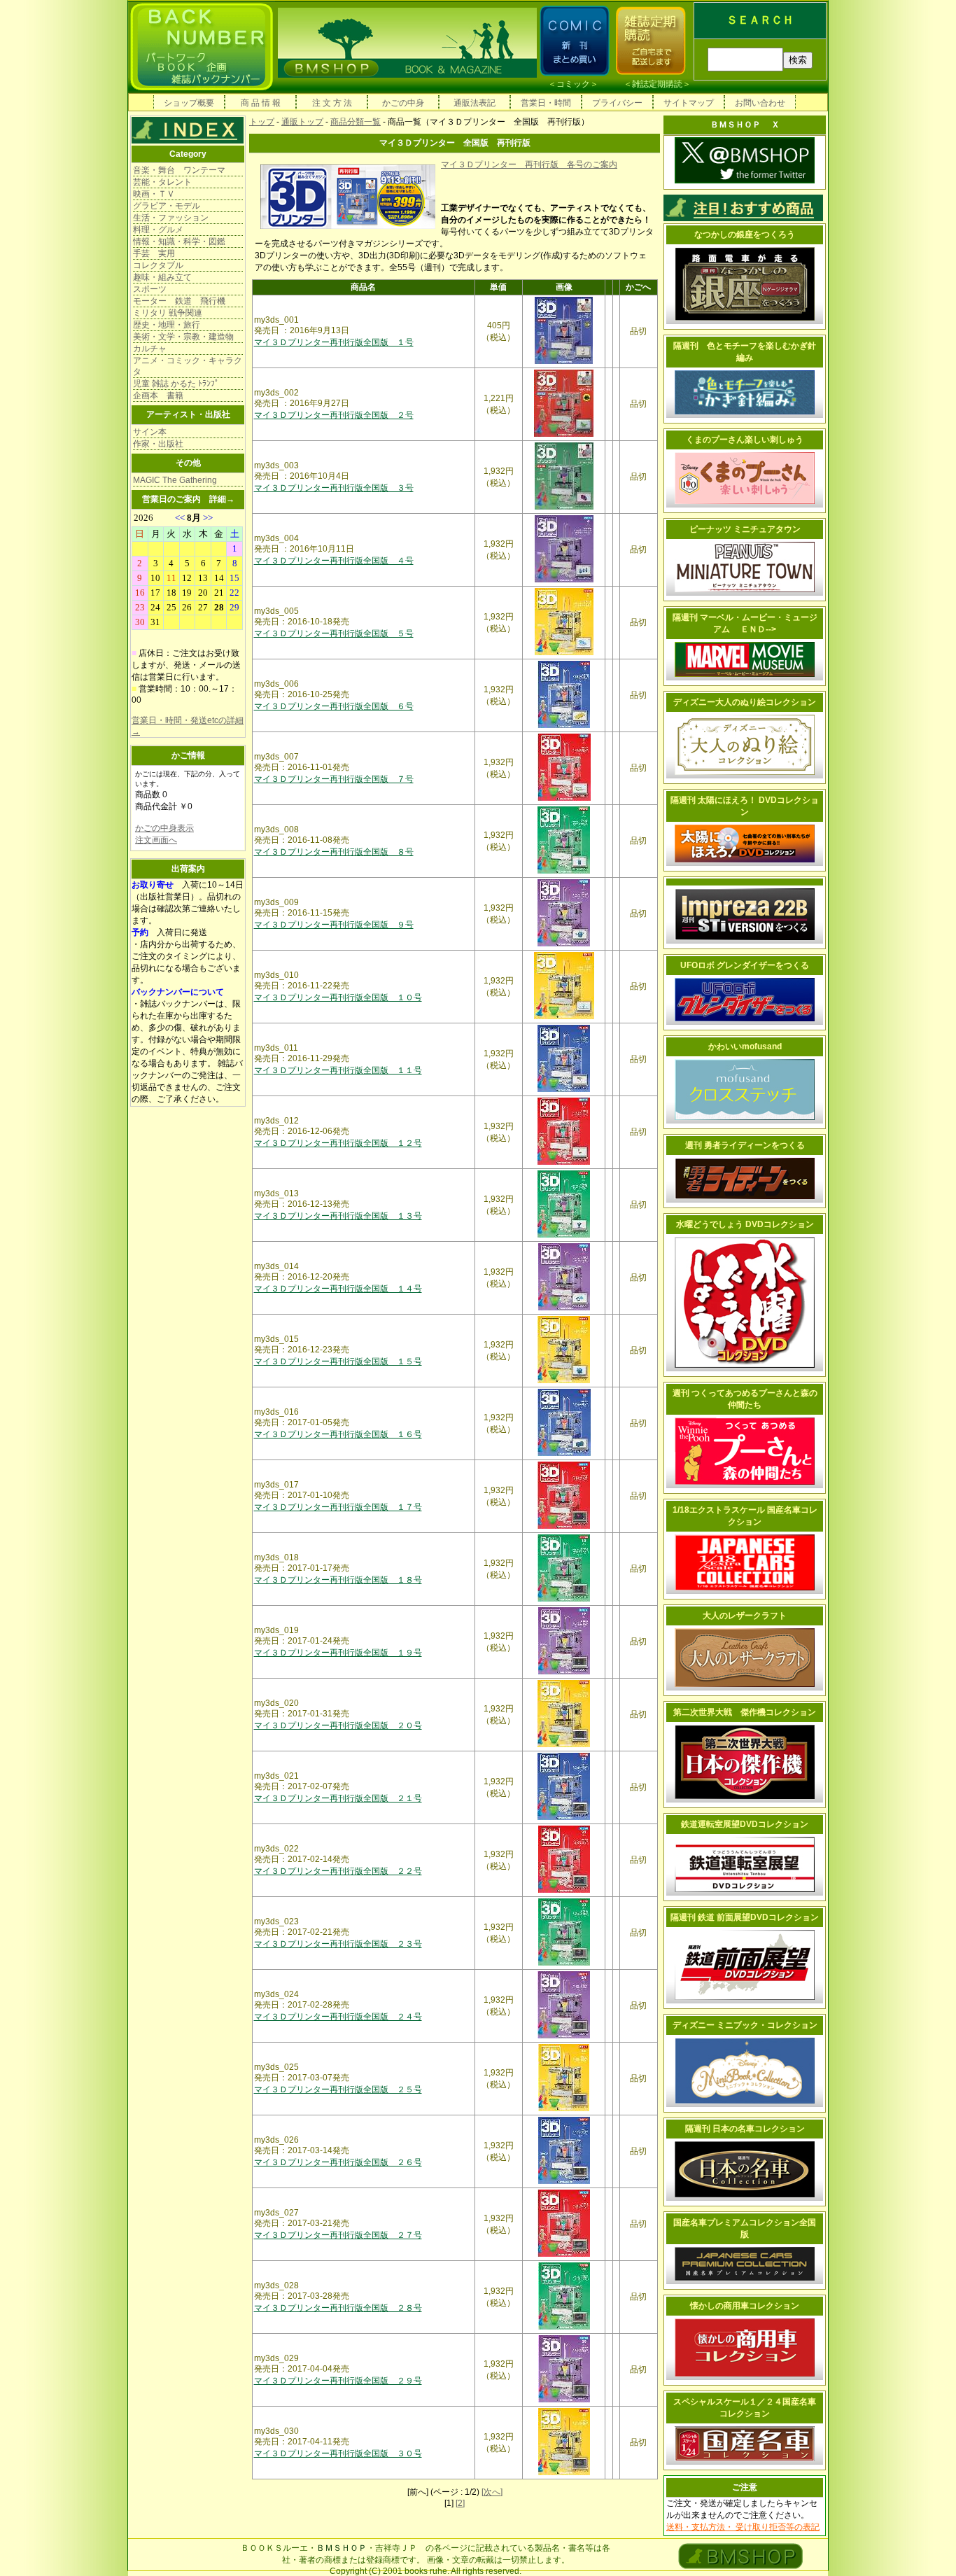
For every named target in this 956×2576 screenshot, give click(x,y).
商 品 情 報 (261, 103)
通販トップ (302, 122)
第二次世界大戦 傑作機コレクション (745, 1712)
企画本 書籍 (158, 395)
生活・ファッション (171, 218)
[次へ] (492, 2492)
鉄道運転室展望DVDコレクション (745, 1824)
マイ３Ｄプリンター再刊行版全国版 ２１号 (338, 1798)
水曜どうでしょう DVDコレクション (745, 1224)
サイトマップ (689, 103)
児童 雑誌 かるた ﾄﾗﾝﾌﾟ (176, 384)
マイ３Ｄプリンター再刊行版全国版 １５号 (338, 1361)
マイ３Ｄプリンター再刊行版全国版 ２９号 (338, 2381)
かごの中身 (403, 103)
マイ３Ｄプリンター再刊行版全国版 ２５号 (338, 2089)
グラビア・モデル (167, 206)
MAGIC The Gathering (175, 480)
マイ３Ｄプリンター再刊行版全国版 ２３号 (338, 1944)
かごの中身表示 (164, 828)
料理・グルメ (158, 230)
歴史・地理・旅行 (167, 325)
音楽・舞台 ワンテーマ (179, 170)
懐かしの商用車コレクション (745, 2306)
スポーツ (150, 289)
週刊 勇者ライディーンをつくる (745, 1145)
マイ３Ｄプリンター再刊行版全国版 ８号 (334, 852)
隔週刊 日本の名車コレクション (745, 2129)
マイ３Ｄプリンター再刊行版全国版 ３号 (334, 488)
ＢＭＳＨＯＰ (342, 2548)
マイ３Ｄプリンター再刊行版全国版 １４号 (338, 1289)
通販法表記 (475, 103)
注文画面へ (156, 840)
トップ (262, 122)
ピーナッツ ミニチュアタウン (745, 529)
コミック (573, 84)
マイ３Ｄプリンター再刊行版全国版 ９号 (334, 925)
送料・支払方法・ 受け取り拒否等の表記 (743, 2527)
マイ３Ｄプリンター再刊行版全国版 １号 (334, 342)
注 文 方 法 (332, 103)
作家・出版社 (158, 444)
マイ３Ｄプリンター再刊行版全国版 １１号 (338, 1070)
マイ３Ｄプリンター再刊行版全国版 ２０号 (338, 1725)
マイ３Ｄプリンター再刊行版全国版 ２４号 (338, 2017)
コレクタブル (158, 265)
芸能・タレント (162, 182)
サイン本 (150, 432)
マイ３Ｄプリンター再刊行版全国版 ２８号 (338, 2308)
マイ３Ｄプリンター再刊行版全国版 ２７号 (338, 2235)
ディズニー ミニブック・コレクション (745, 2025)
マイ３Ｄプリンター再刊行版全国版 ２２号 (338, 1871)
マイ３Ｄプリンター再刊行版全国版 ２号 (334, 415)
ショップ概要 (189, 103)
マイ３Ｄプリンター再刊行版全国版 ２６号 (338, 2162)
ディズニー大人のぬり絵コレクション (745, 702)
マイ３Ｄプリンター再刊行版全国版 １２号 (338, 1143)
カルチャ (150, 349)
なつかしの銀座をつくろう (745, 234)
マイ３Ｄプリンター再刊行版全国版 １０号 (338, 997)
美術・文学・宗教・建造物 (183, 337)
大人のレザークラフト (745, 1616)
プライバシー (617, 103)
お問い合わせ (760, 103)
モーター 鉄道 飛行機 (179, 301)
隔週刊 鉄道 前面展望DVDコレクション (745, 1917)
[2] (460, 2503)
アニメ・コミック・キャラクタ (188, 366)
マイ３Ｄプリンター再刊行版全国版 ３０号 (338, 2453)
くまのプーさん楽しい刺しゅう (745, 440)
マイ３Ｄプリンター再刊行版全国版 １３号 (338, 1216)
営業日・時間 (546, 103)
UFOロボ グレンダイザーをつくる (745, 965)
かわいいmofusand (745, 1046)
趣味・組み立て (162, 277)
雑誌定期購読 (657, 84)
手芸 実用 (154, 253)
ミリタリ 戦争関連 (168, 313)
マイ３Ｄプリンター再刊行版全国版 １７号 (338, 1507)
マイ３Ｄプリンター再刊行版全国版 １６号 (338, 1434)
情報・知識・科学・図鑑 (179, 241)
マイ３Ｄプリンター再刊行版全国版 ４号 (334, 561)
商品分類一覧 (356, 122)
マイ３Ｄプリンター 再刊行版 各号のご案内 (529, 164)
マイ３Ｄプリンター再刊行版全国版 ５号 (334, 633)
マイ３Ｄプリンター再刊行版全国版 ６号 (334, 706)
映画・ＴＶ (154, 194)
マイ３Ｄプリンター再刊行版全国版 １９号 (338, 1653)
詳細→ (222, 499)
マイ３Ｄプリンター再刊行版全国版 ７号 (334, 779)
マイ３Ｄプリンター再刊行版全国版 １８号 (338, 1580)
